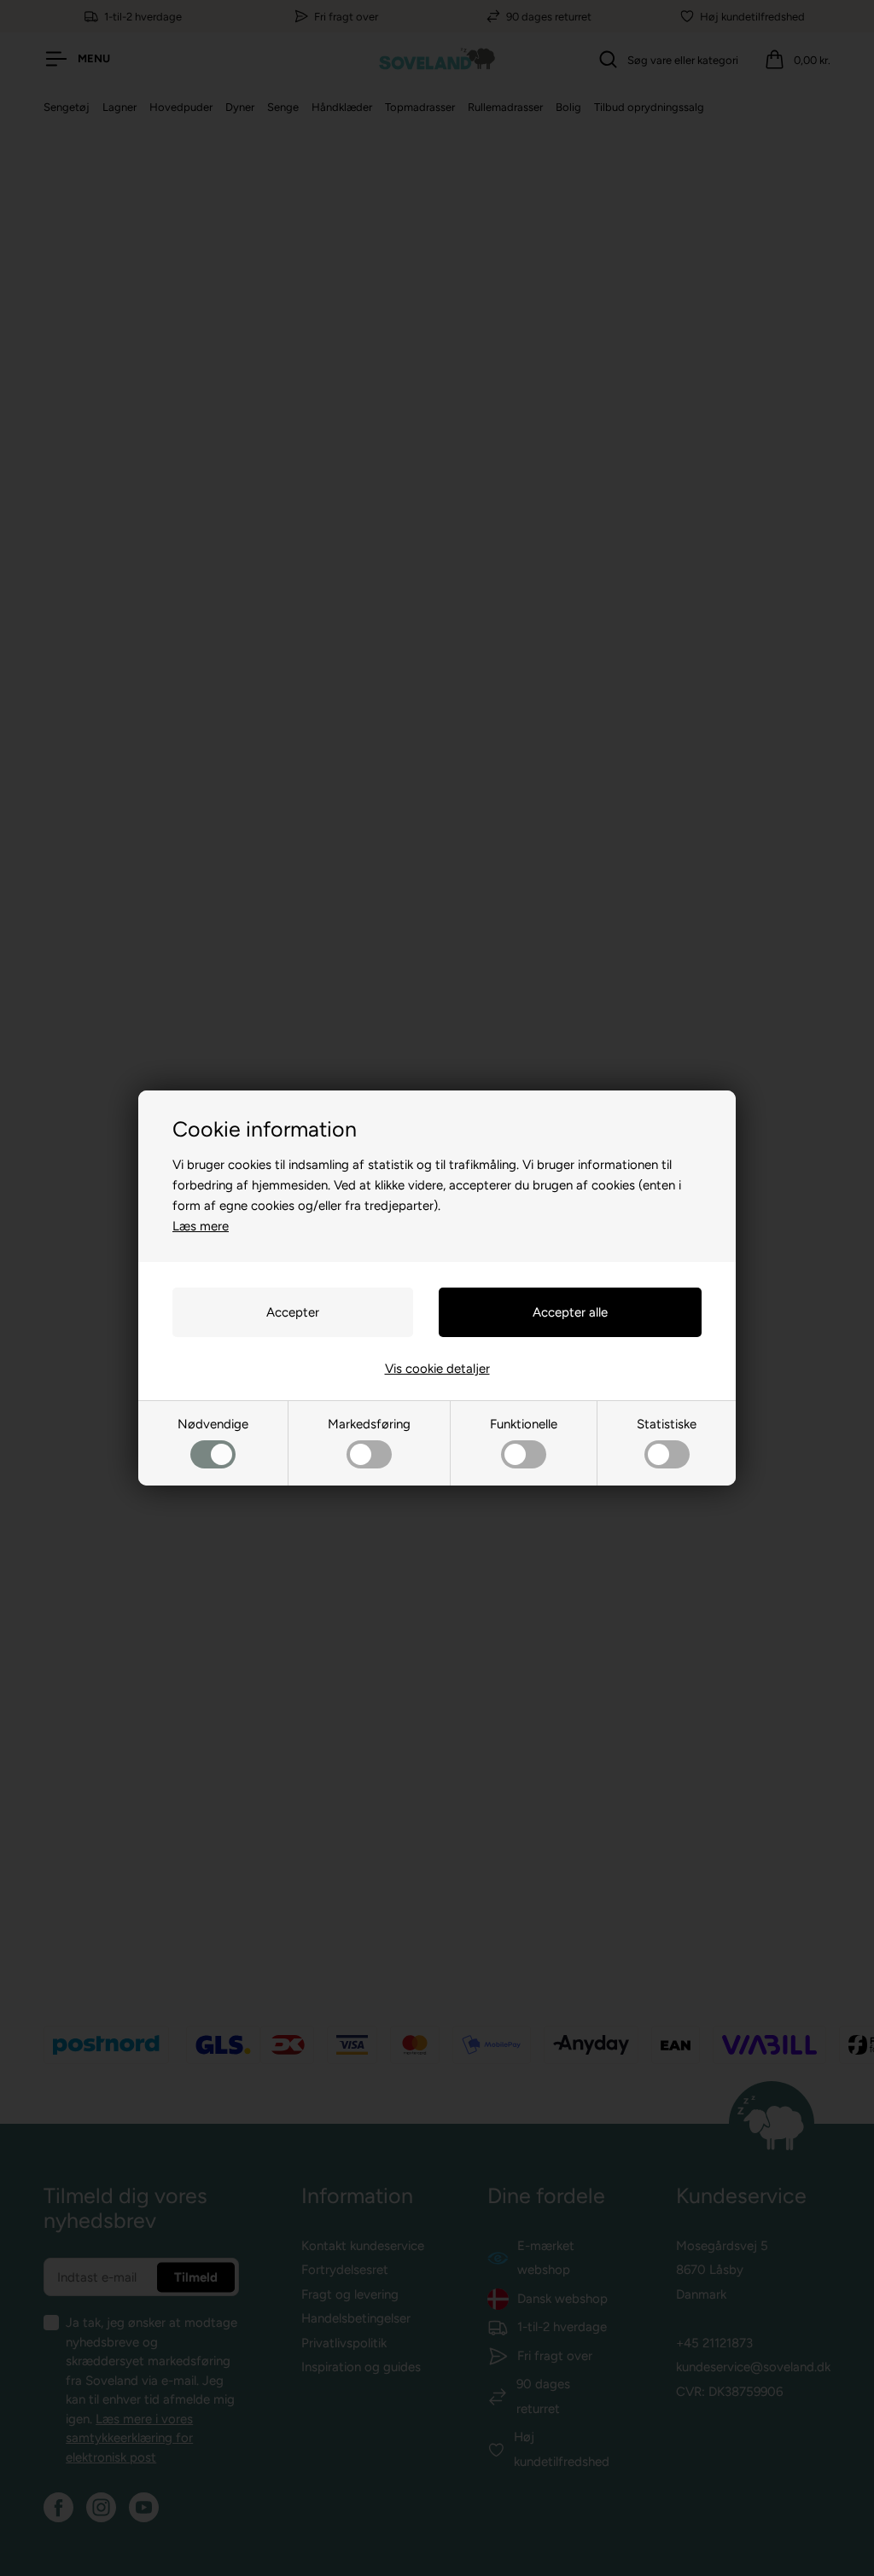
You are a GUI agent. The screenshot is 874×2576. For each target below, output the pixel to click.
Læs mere (201, 1226)
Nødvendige (213, 1424)
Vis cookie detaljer (437, 1369)
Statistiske (667, 1424)
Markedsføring (369, 1424)
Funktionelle (524, 1424)
